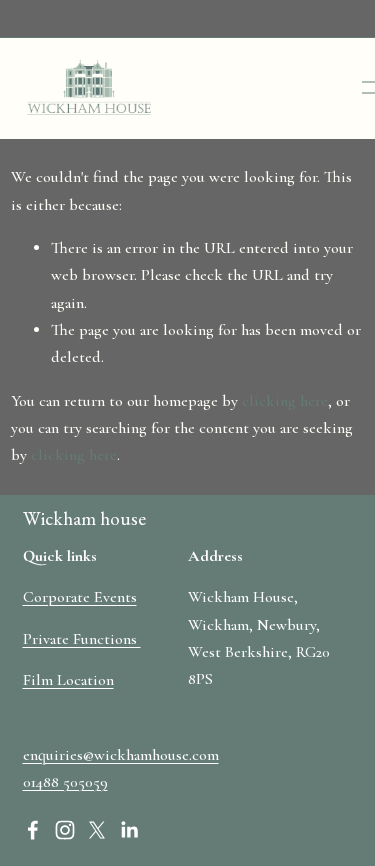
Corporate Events (80, 597)
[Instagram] (65, 830)
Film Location (68, 680)
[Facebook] (33, 830)
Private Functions (82, 639)
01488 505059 (65, 782)
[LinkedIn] (129, 830)
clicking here (285, 401)
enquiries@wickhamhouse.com (121, 755)
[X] (97, 830)
